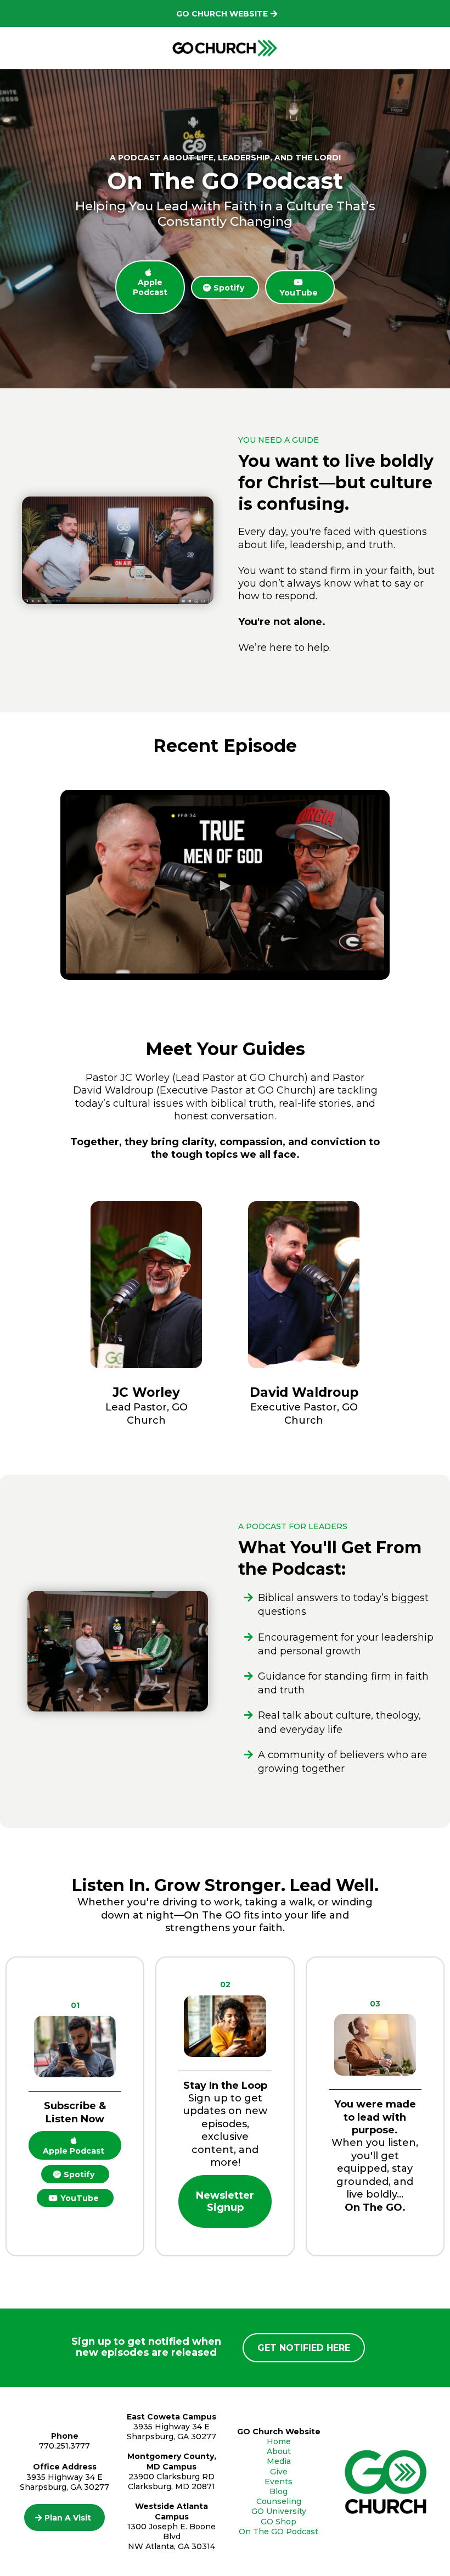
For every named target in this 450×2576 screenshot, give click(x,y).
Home (279, 2441)
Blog (279, 2491)
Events (279, 2482)
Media (279, 2461)
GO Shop (279, 2522)
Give (279, 2472)
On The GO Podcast (279, 2532)
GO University (279, 2511)
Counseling (279, 2501)
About (279, 2451)
